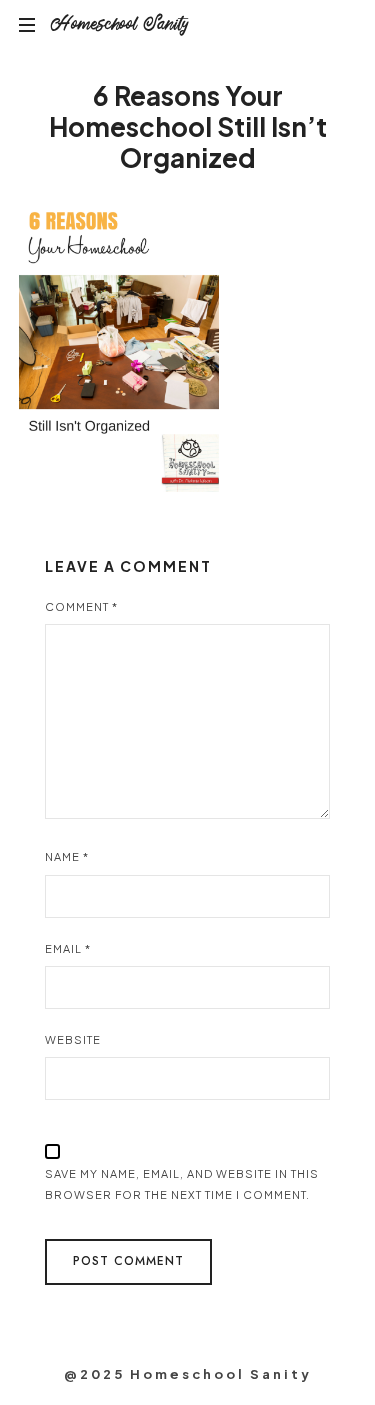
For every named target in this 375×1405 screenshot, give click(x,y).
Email (68, 948)
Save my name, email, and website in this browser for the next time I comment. (182, 1184)
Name (67, 856)
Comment (81, 606)
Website (73, 1039)
